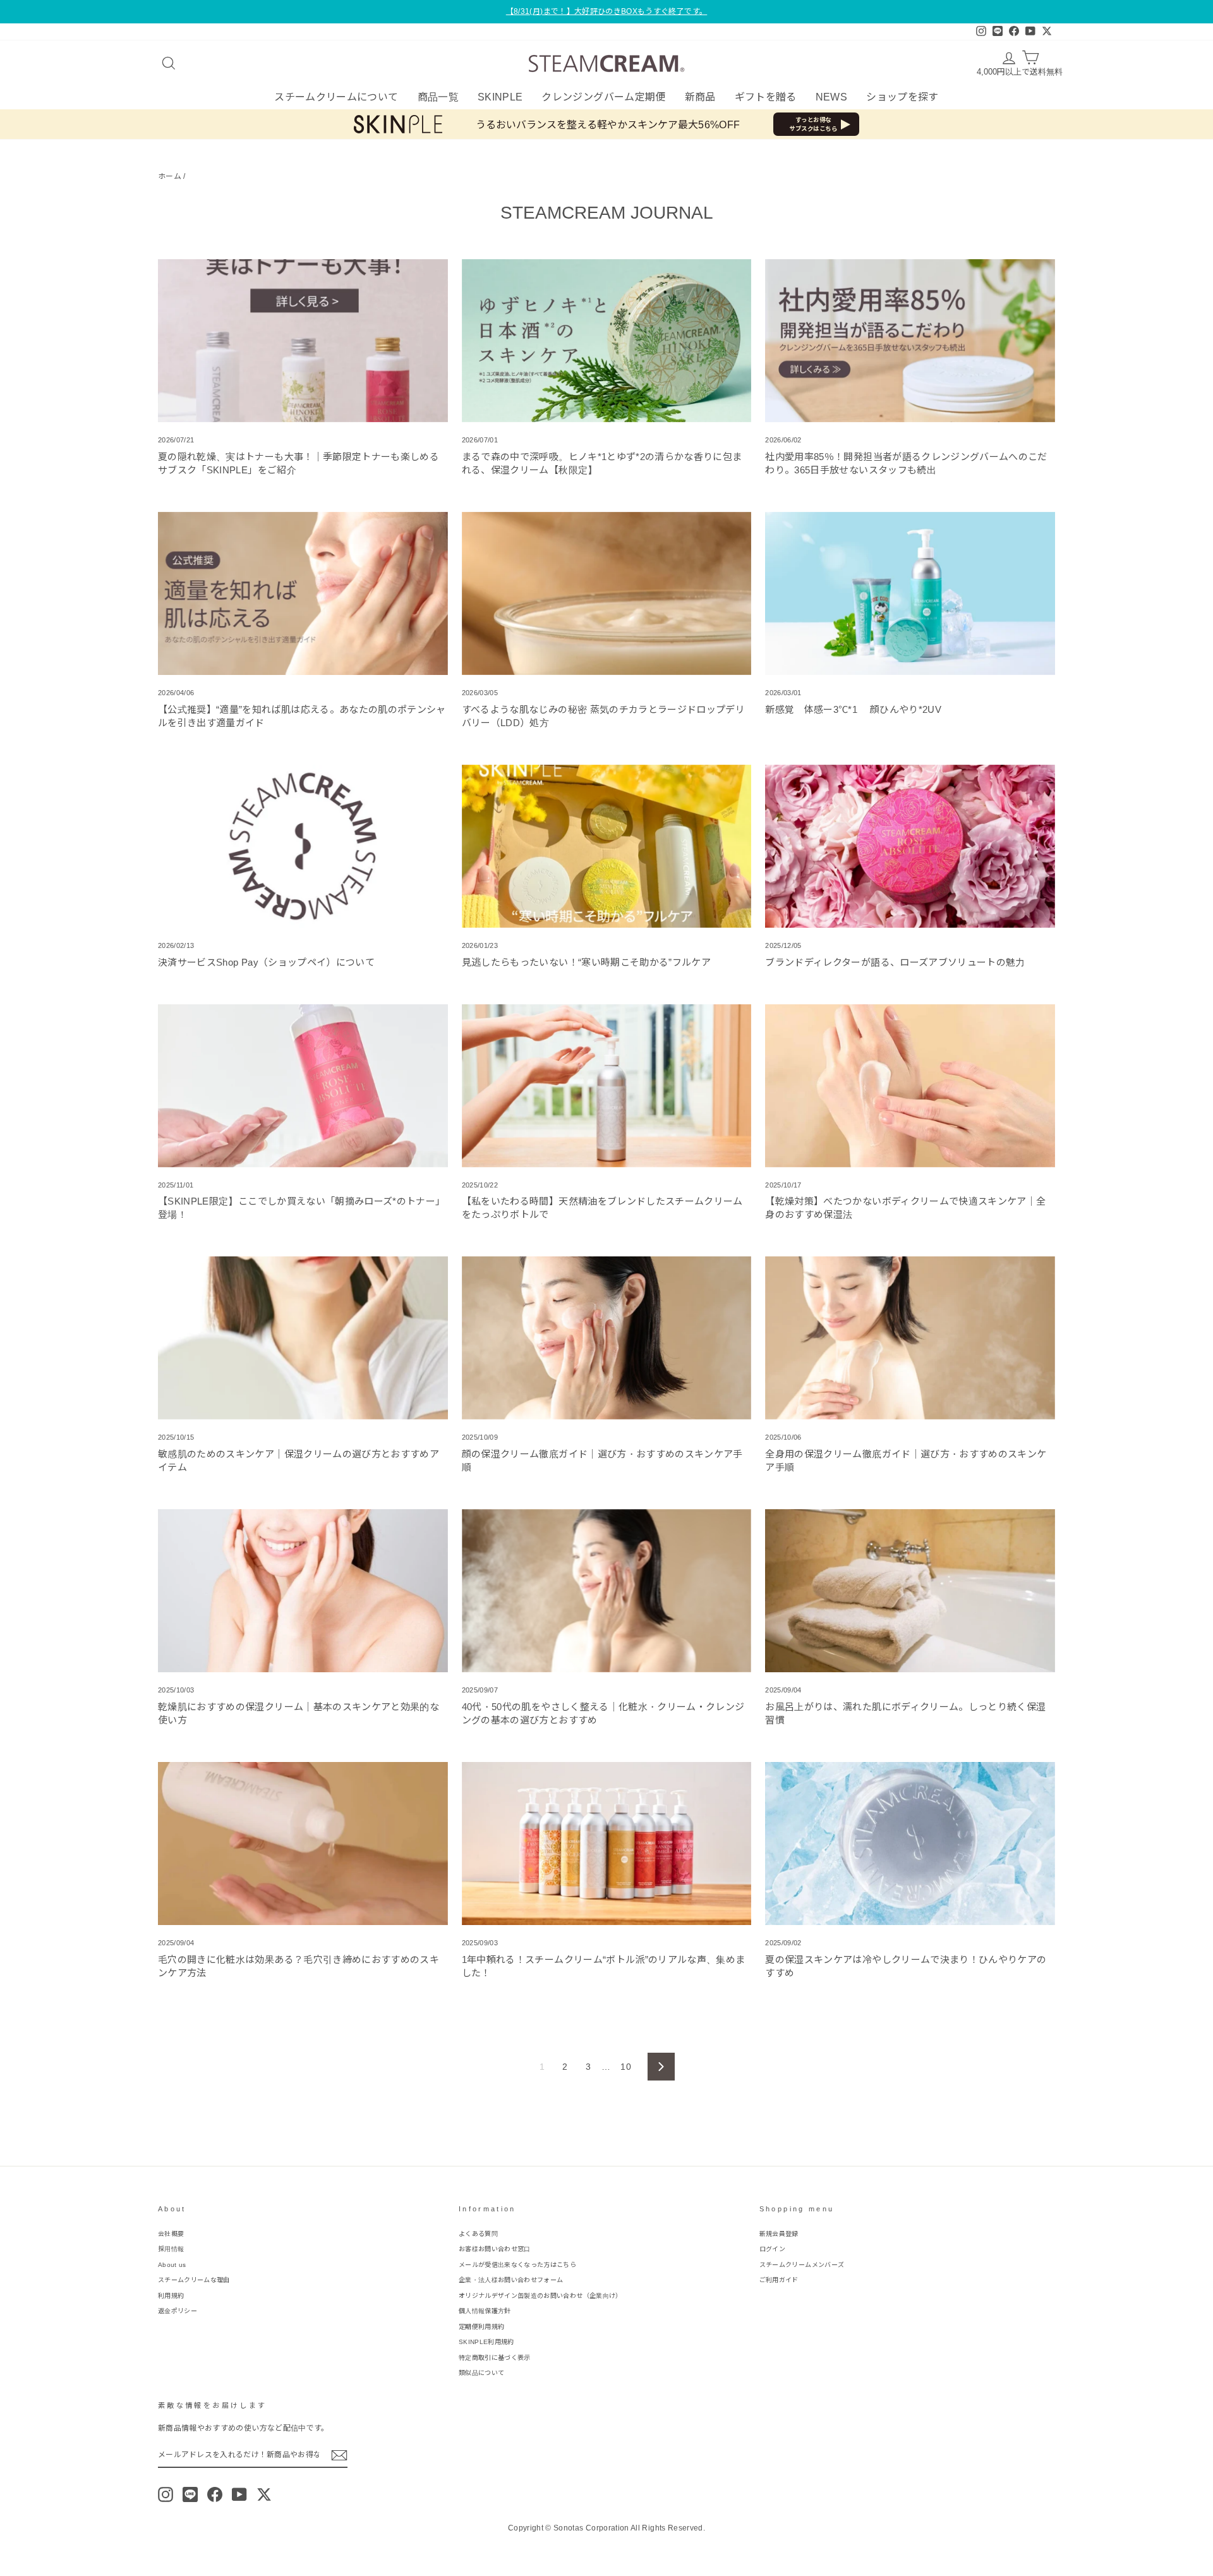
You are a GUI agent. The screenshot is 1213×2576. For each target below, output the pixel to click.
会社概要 (171, 2234)
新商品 (700, 97)
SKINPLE (500, 97)
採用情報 (171, 2249)
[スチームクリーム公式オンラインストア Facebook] (215, 2494)
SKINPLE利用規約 (486, 2342)
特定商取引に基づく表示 (495, 2358)
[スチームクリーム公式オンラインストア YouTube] (239, 2494)
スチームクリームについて (336, 97)
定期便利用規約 (481, 2327)
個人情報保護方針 (485, 2311)
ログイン (772, 2249)
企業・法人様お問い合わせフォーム (511, 2280)
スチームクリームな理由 (194, 2280)
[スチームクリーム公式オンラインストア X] (264, 2494)
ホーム (170, 176)
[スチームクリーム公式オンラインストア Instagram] (166, 2494)
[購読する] (339, 2455)
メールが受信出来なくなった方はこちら (517, 2265)
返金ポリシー (178, 2311)
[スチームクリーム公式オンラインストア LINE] (190, 2494)
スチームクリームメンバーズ (802, 2265)
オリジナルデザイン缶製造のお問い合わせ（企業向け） (540, 2296)
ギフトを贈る (766, 97)
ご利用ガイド (779, 2280)
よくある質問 (478, 2234)
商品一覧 (438, 97)
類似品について (481, 2373)
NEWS (831, 97)
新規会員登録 (779, 2234)
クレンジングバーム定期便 (603, 97)
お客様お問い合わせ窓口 (495, 2249)
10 (626, 2067)
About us (172, 2265)
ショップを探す (902, 97)
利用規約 (171, 2296)
